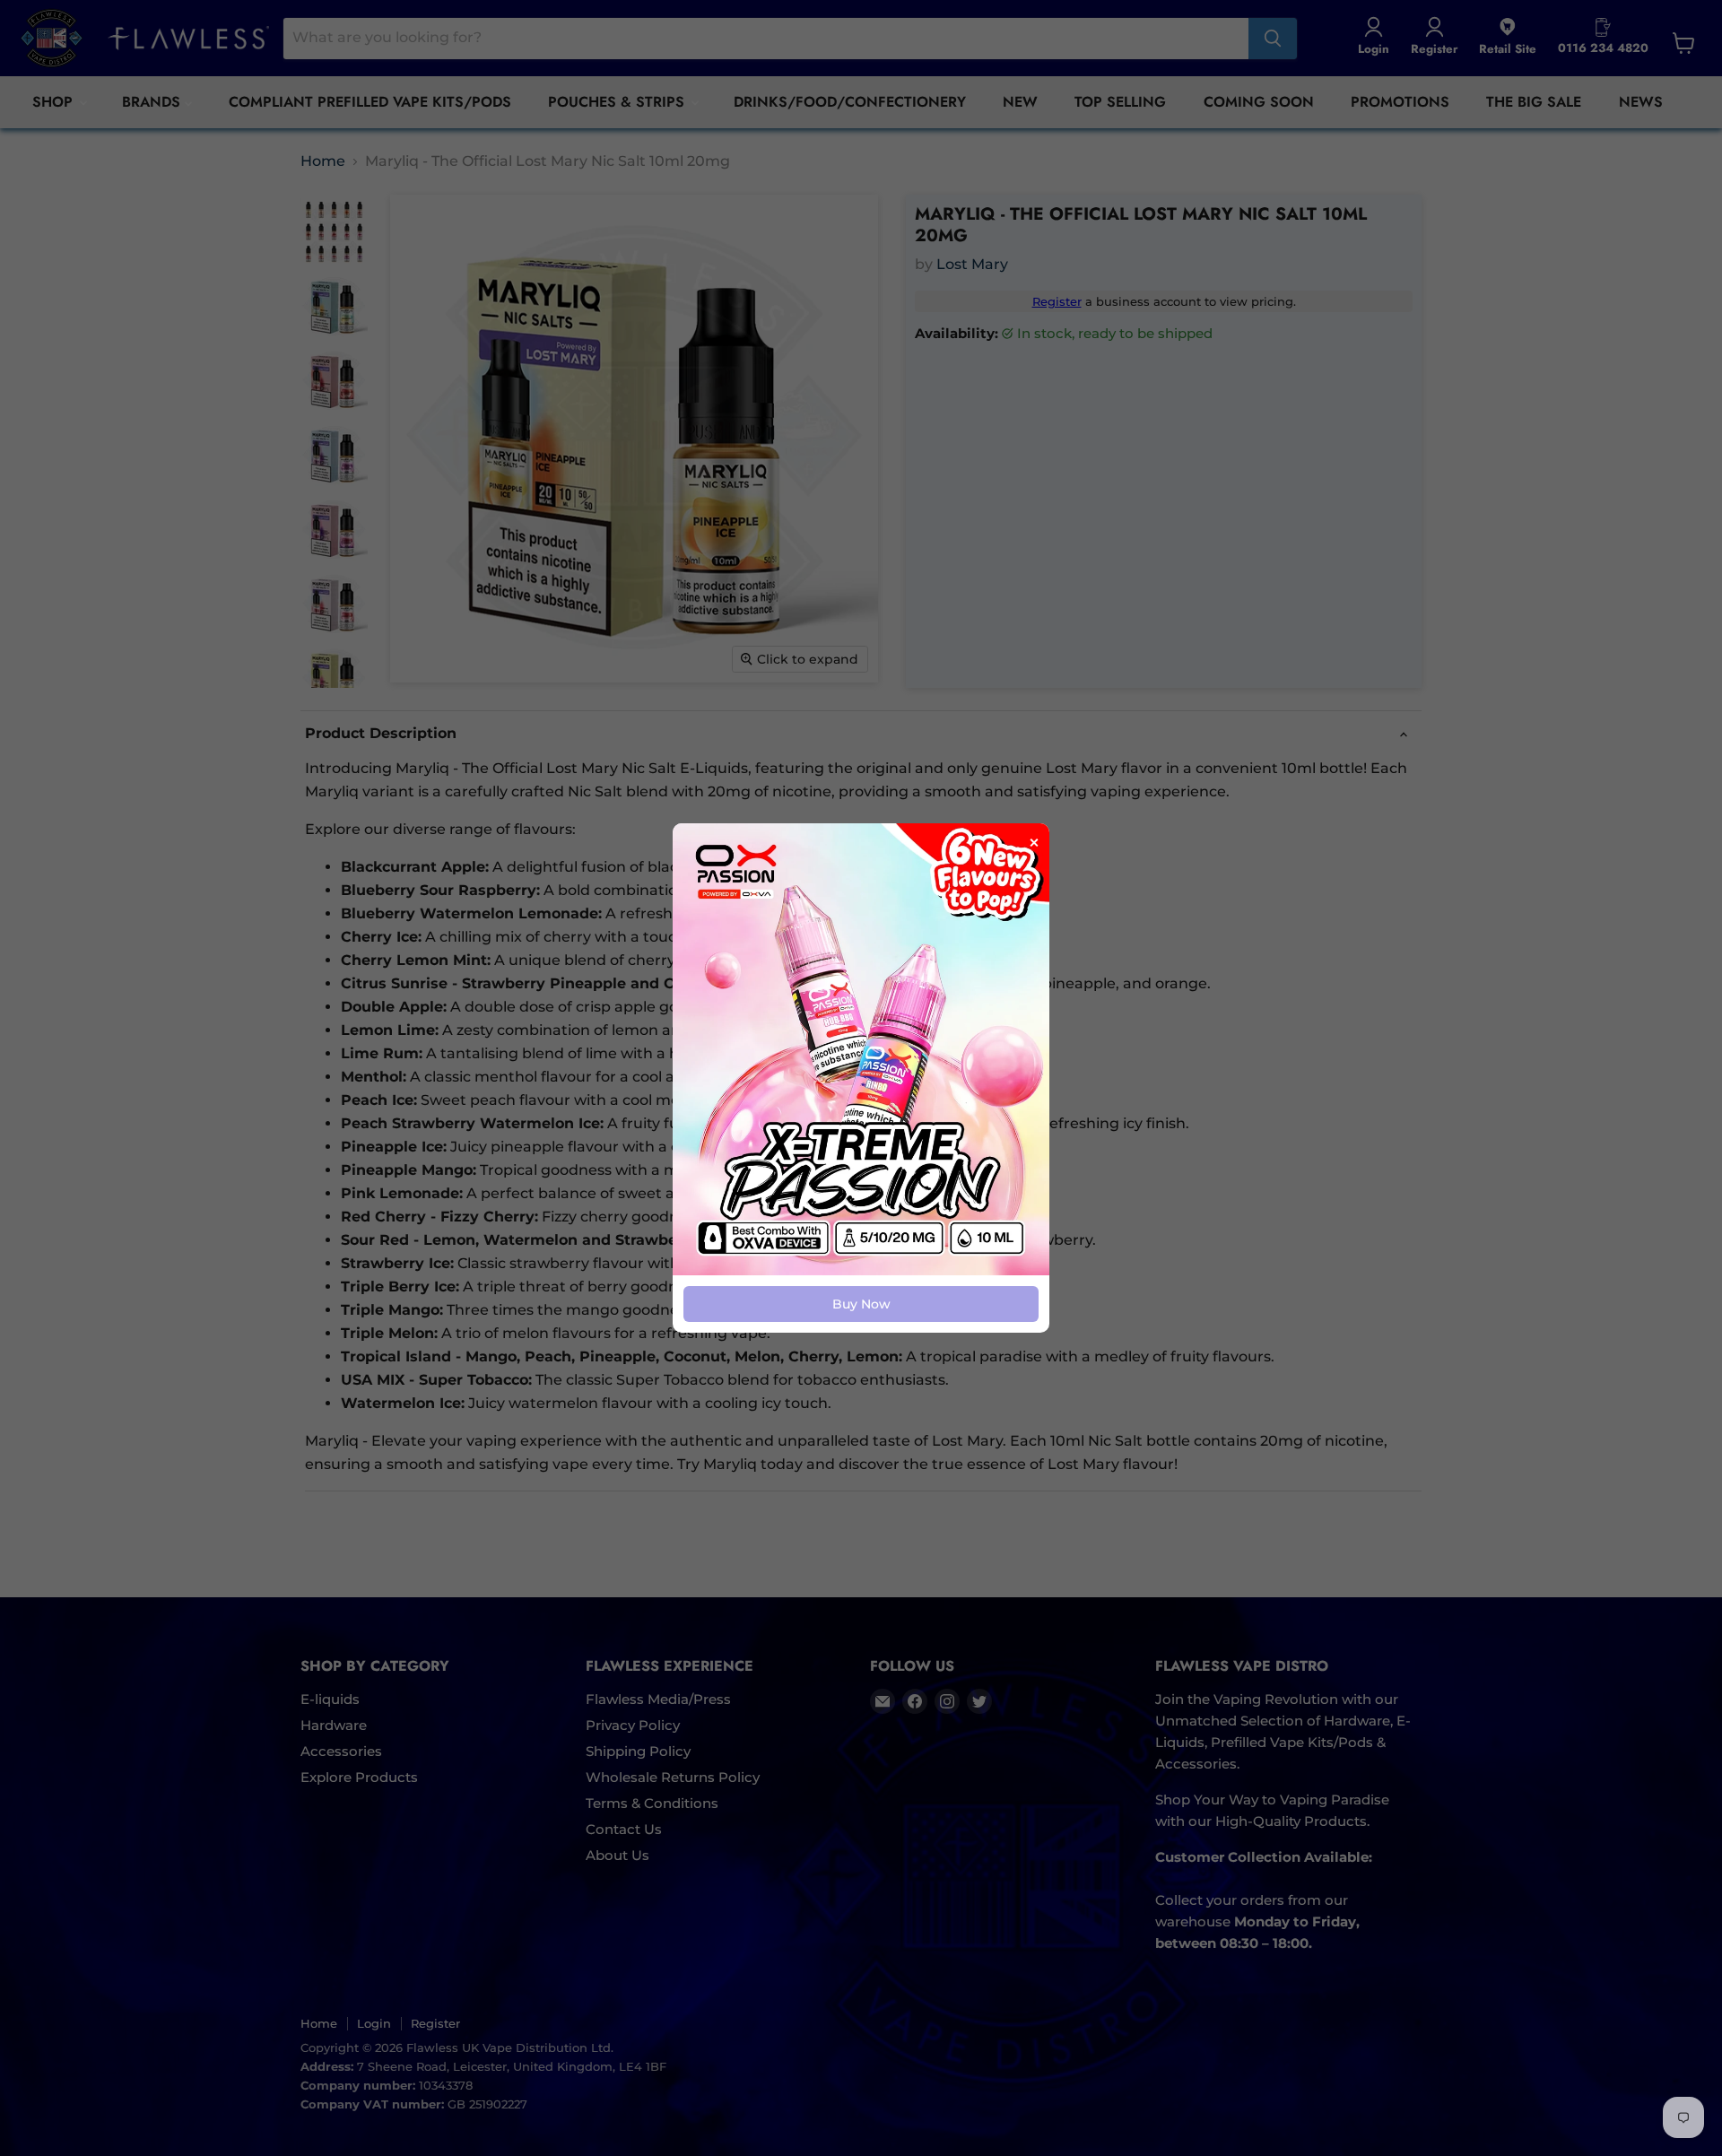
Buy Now (861, 1304)
